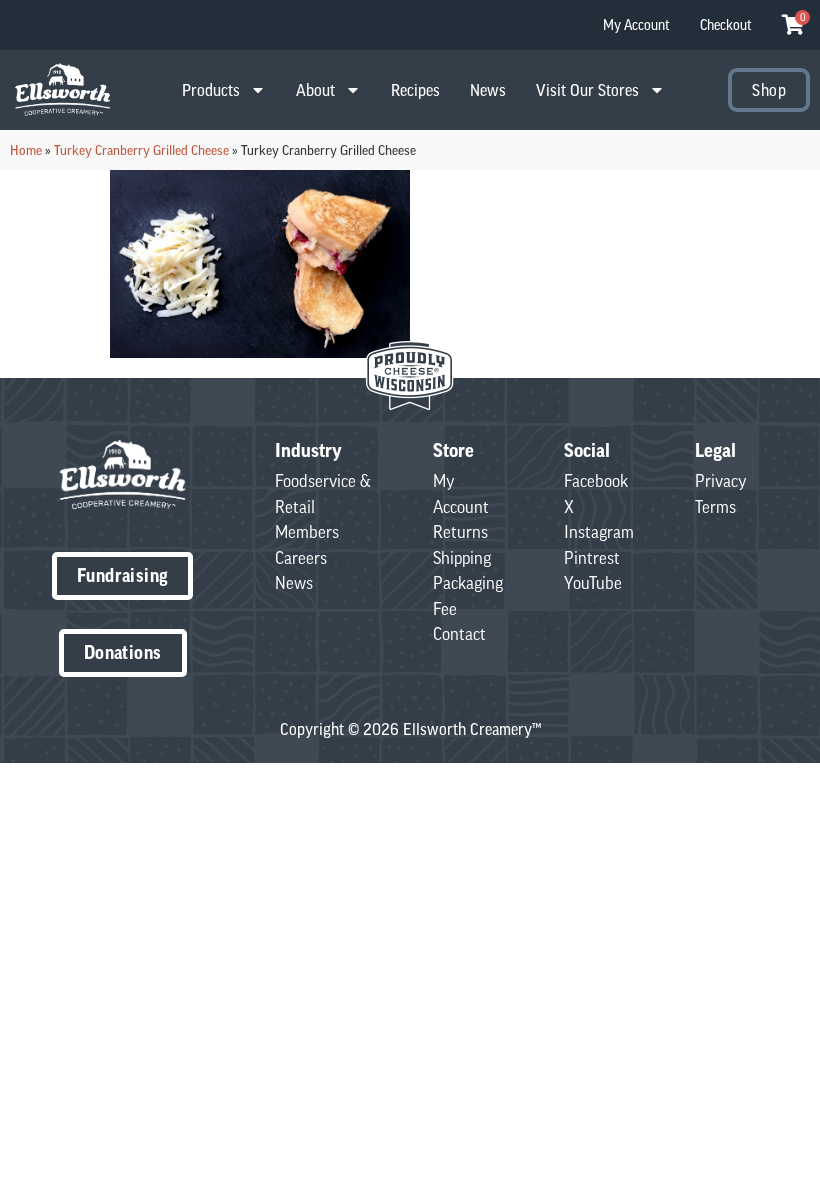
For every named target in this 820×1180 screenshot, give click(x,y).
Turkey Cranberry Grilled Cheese (141, 150)
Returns (460, 532)
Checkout (726, 25)
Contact (459, 634)
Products (211, 90)
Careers (301, 558)
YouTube (593, 583)
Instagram (599, 532)
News (488, 90)
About (315, 90)
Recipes (415, 90)
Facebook (596, 481)
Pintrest (592, 558)
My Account (636, 25)
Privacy (721, 481)
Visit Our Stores (587, 90)
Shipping (462, 558)
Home (26, 150)
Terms (715, 507)
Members (307, 532)
